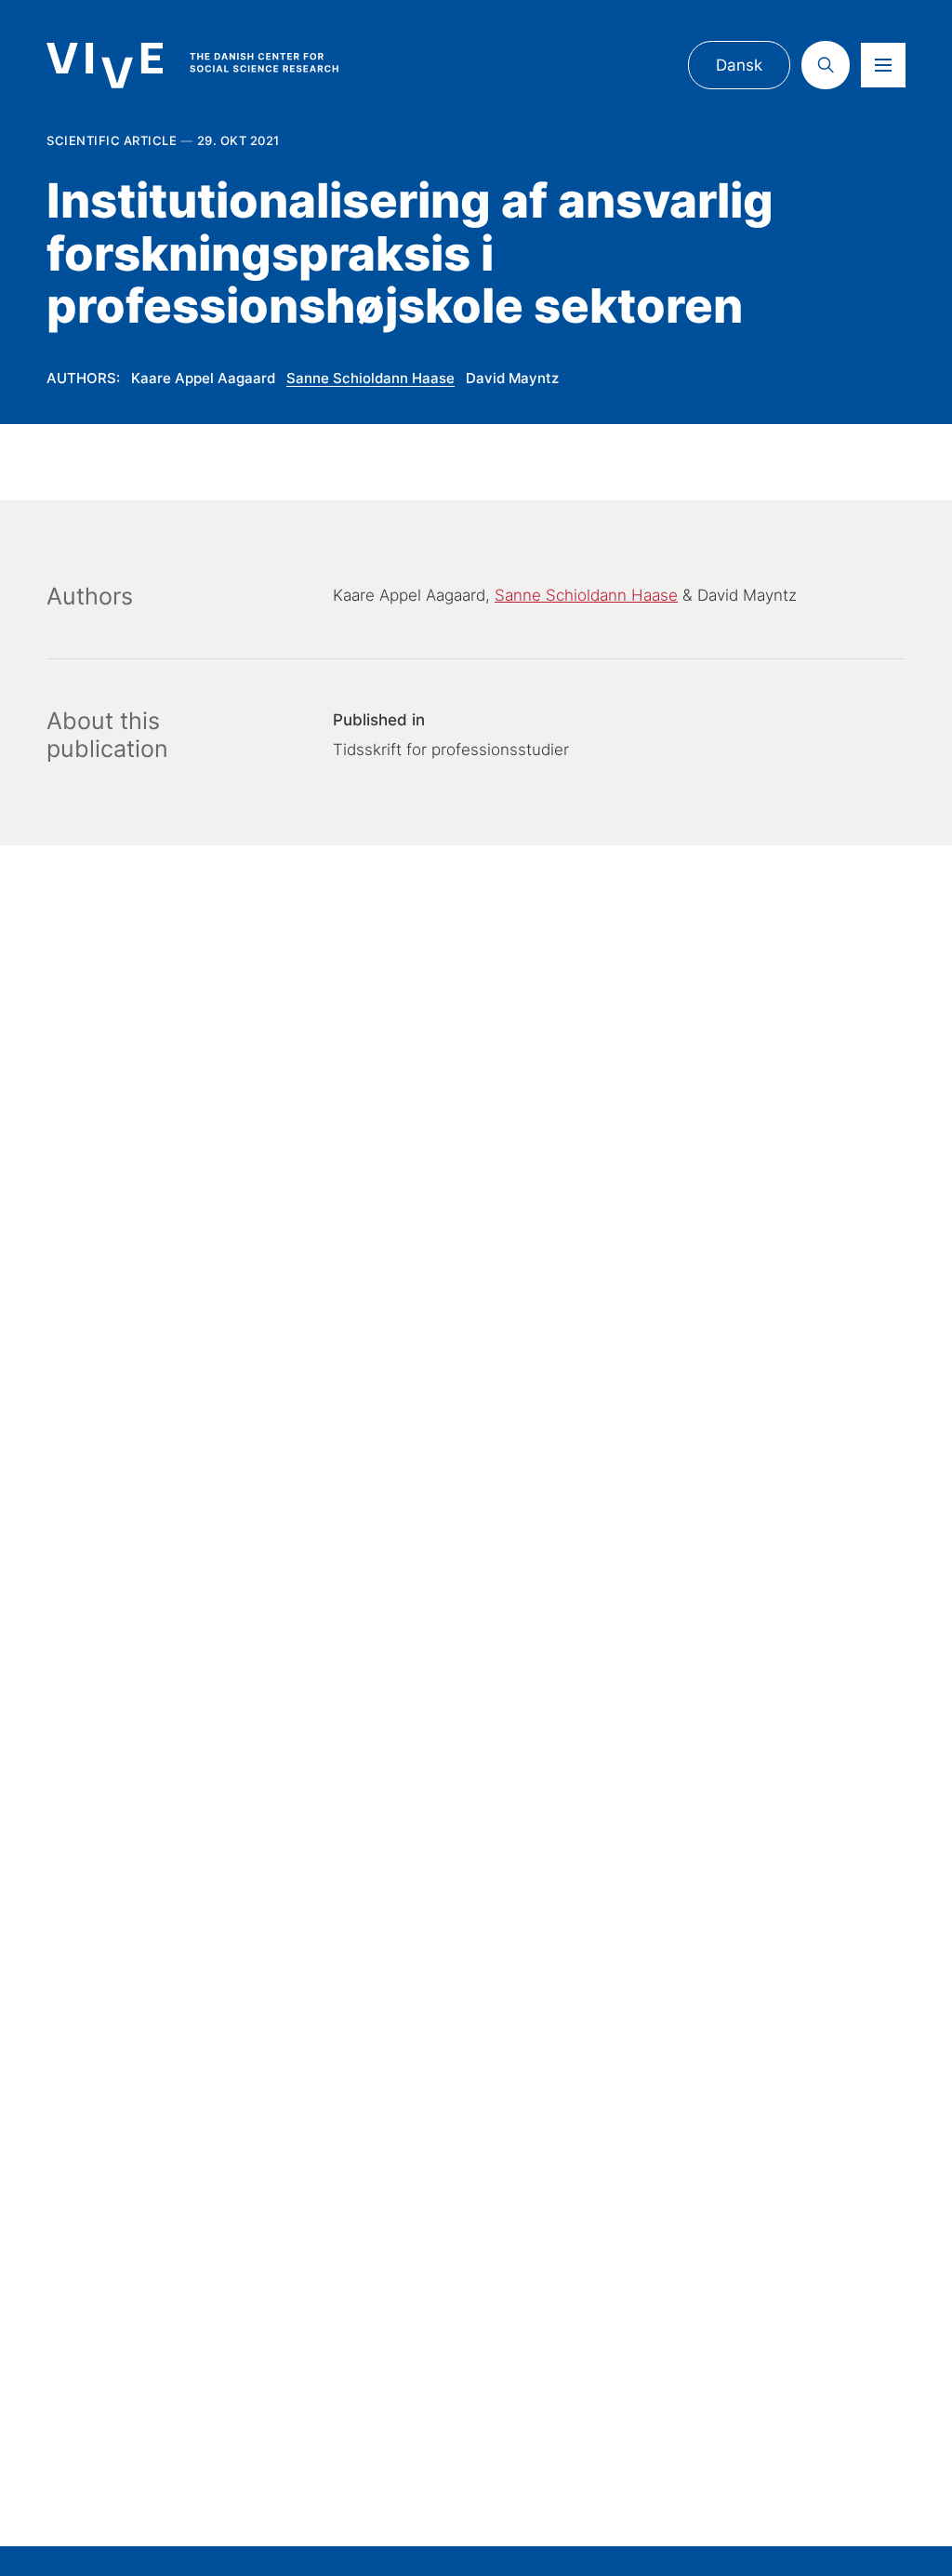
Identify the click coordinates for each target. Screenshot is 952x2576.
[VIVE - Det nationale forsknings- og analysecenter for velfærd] (210, 66)
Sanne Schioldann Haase (370, 378)
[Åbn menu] (883, 65)
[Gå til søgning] (826, 65)
